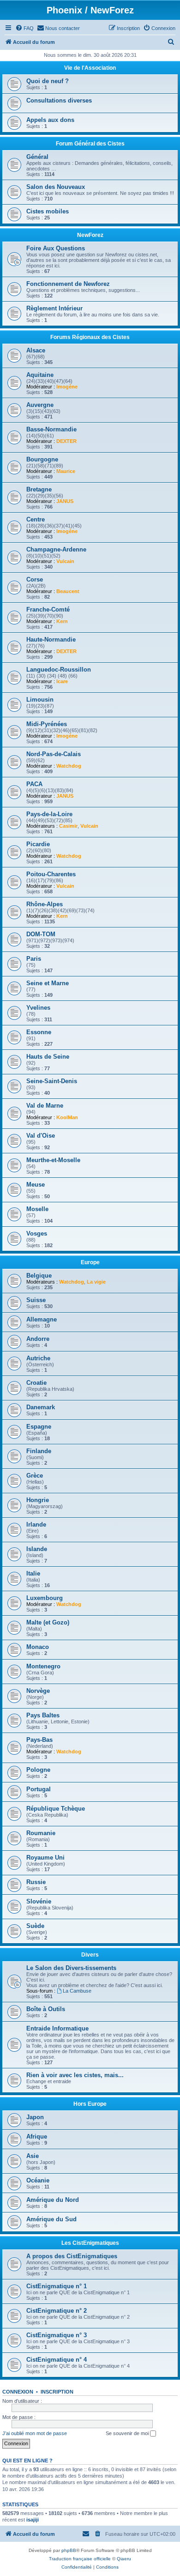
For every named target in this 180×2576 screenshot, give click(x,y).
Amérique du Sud (51, 2219)
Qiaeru (124, 2559)
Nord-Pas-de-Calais (54, 754)
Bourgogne (42, 459)
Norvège (38, 1691)
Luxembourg (45, 1598)
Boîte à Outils (46, 2009)
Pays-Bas (39, 1740)
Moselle (37, 1209)
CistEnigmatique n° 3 (57, 2335)
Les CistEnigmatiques (90, 2243)
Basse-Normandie (51, 429)
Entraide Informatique (57, 2028)
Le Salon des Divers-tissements (71, 1968)
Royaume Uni (45, 1858)
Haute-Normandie (51, 639)
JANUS (65, 501)
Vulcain (65, 561)
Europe (90, 1262)
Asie (33, 2156)
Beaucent (68, 591)
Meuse (36, 1185)
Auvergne (40, 405)
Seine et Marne (48, 983)
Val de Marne (45, 1106)
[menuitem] (24, 28)
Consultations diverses (59, 100)
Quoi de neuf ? (48, 81)
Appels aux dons (50, 120)
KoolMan (67, 1117)
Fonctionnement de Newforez (68, 284)
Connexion (18, 2392)
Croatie (36, 1383)
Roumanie (41, 1833)
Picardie (38, 844)
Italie (33, 1573)
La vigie (96, 1282)
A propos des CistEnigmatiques (72, 2256)
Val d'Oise (41, 1136)
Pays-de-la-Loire (49, 814)
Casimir (68, 826)
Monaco (38, 1647)
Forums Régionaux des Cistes (90, 337)
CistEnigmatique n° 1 (57, 2286)
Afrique (37, 2137)
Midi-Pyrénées (47, 724)
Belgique (39, 1276)
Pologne (38, 1770)
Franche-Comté (48, 609)
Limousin (40, 700)
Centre (36, 519)
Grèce (35, 1476)
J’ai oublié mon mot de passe (35, 2433)
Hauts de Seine (48, 1057)
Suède (35, 1926)
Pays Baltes (43, 1715)
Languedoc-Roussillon (59, 670)
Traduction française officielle (80, 2559)
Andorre (38, 1339)
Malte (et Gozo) (48, 1622)
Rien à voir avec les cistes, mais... (75, 2075)
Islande (37, 1549)
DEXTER (66, 441)
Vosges (37, 1233)
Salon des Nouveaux (56, 187)
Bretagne (39, 489)
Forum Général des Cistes (90, 144)
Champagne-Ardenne (56, 549)
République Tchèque (56, 1809)
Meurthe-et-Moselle (53, 1160)
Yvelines (38, 1008)
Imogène (67, 387)
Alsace (36, 350)
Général (37, 157)
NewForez (90, 235)
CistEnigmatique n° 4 (57, 2360)
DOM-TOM (41, 934)
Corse (35, 579)
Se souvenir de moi (128, 2433)
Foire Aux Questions (56, 248)
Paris (34, 959)
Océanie (38, 2180)
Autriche (38, 1358)
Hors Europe (90, 2104)
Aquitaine (40, 375)
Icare (62, 681)
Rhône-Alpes (45, 904)
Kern (62, 621)
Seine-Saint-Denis (52, 1081)
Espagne (39, 1427)
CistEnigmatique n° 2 (57, 2311)
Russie (36, 1882)
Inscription (57, 2392)
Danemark (41, 1407)
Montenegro (43, 1666)
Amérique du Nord (53, 2200)
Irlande (36, 1524)
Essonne (39, 1032)
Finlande (39, 1451)
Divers (90, 1955)
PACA (34, 784)
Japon (35, 2117)
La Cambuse (77, 1991)
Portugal (39, 1789)
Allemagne (42, 1319)
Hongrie (38, 1500)
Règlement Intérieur (54, 308)
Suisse (36, 1300)
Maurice (66, 471)
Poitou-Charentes (51, 874)
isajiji (33, 2520)
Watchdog (69, 766)
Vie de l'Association (90, 68)
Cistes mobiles (48, 211)
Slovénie (39, 1901)
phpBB (69, 2550)
